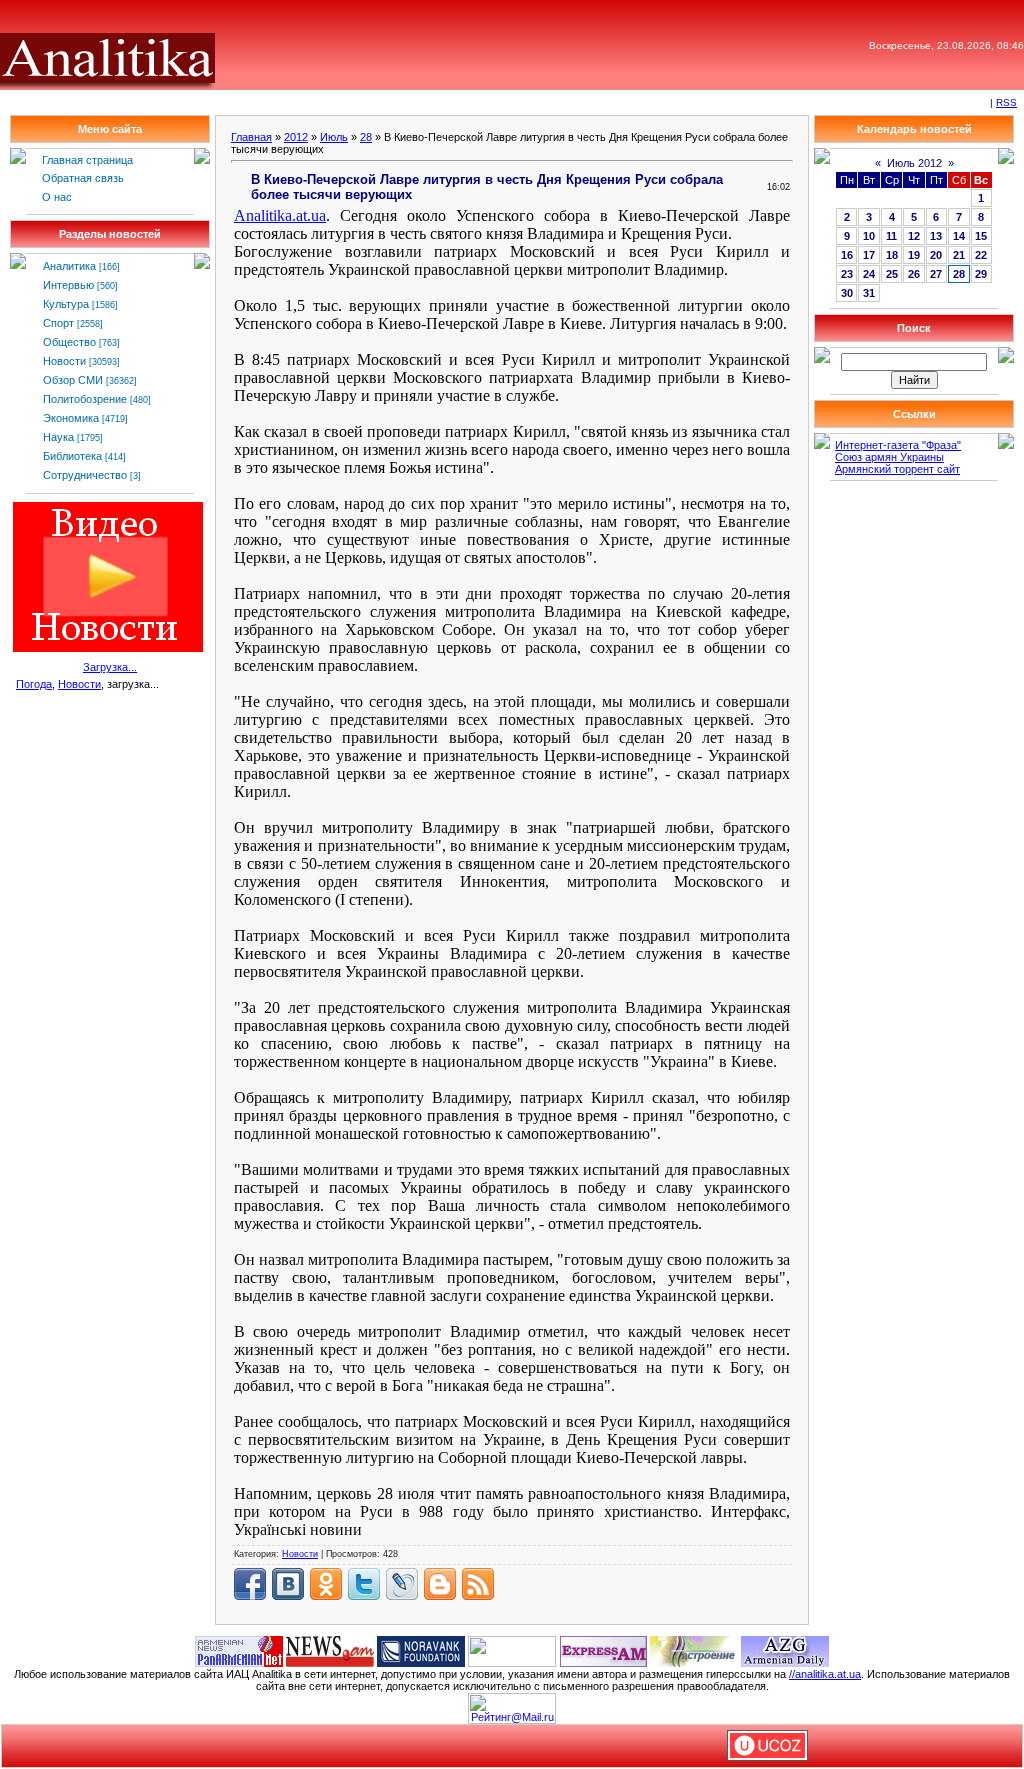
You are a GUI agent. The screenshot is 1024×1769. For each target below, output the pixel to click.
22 (981, 255)
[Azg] (785, 1650)
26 (914, 274)
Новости (64, 361)
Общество (69, 342)
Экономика (71, 418)
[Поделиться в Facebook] (250, 1584)
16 (847, 255)
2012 (296, 137)
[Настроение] (694, 1650)
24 (869, 274)
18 (892, 255)
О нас (57, 197)
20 (936, 255)
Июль (334, 137)
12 (914, 236)
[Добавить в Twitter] (364, 1584)
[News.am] (330, 1650)
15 (981, 236)
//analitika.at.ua (825, 1674)
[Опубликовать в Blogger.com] (440, 1584)
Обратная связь (83, 178)
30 (847, 293)
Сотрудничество (85, 475)
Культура (66, 304)
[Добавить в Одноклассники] (326, 1584)
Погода (34, 684)
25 (892, 274)
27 (936, 274)
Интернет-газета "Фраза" (898, 445)
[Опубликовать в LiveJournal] (402, 1584)
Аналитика (69, 266)
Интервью (68, 285)
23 (847, 274)
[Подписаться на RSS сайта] (478, 1584)
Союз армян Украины (889, 457)
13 (936, 236)
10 (869, 236)
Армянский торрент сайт (897, 469)
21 (959, 255)
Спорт (58, 323)
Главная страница (87, 160)
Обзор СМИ (73, 380)
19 (914, 255)
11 (891, 236)
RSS (1006, 102)
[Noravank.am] (421, 1650)
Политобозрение (85, 399)
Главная (251, 137)
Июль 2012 (914, 163)
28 (366, 137)
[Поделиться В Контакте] (288, 1584)
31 (869, 293)
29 (981, 274)
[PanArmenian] (239, 1650)
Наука (58, 437)
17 (869, 255)
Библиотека (72, 456)
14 (959, 236)
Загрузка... (110, 667)
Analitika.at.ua (280, 215)
